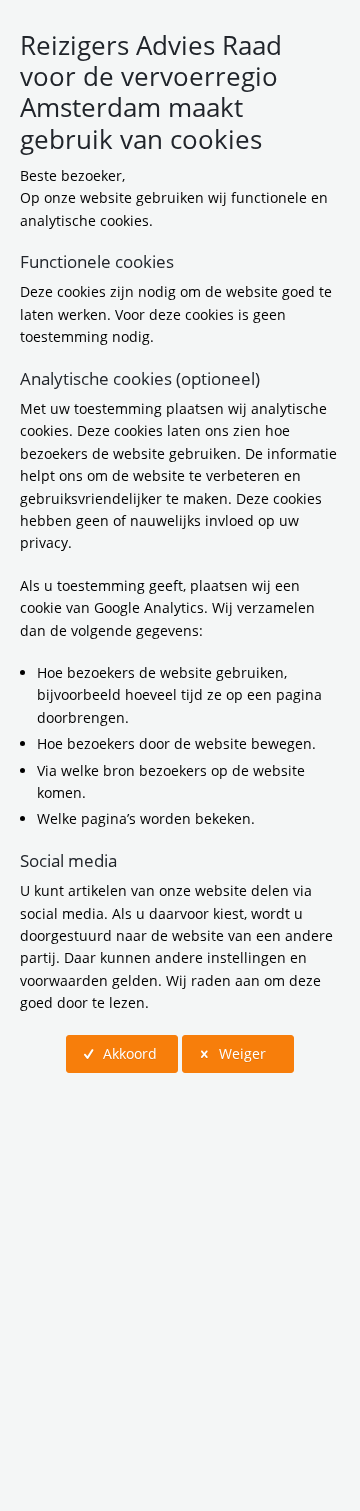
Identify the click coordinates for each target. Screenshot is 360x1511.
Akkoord (128, 1053)
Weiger (240, 1053)
